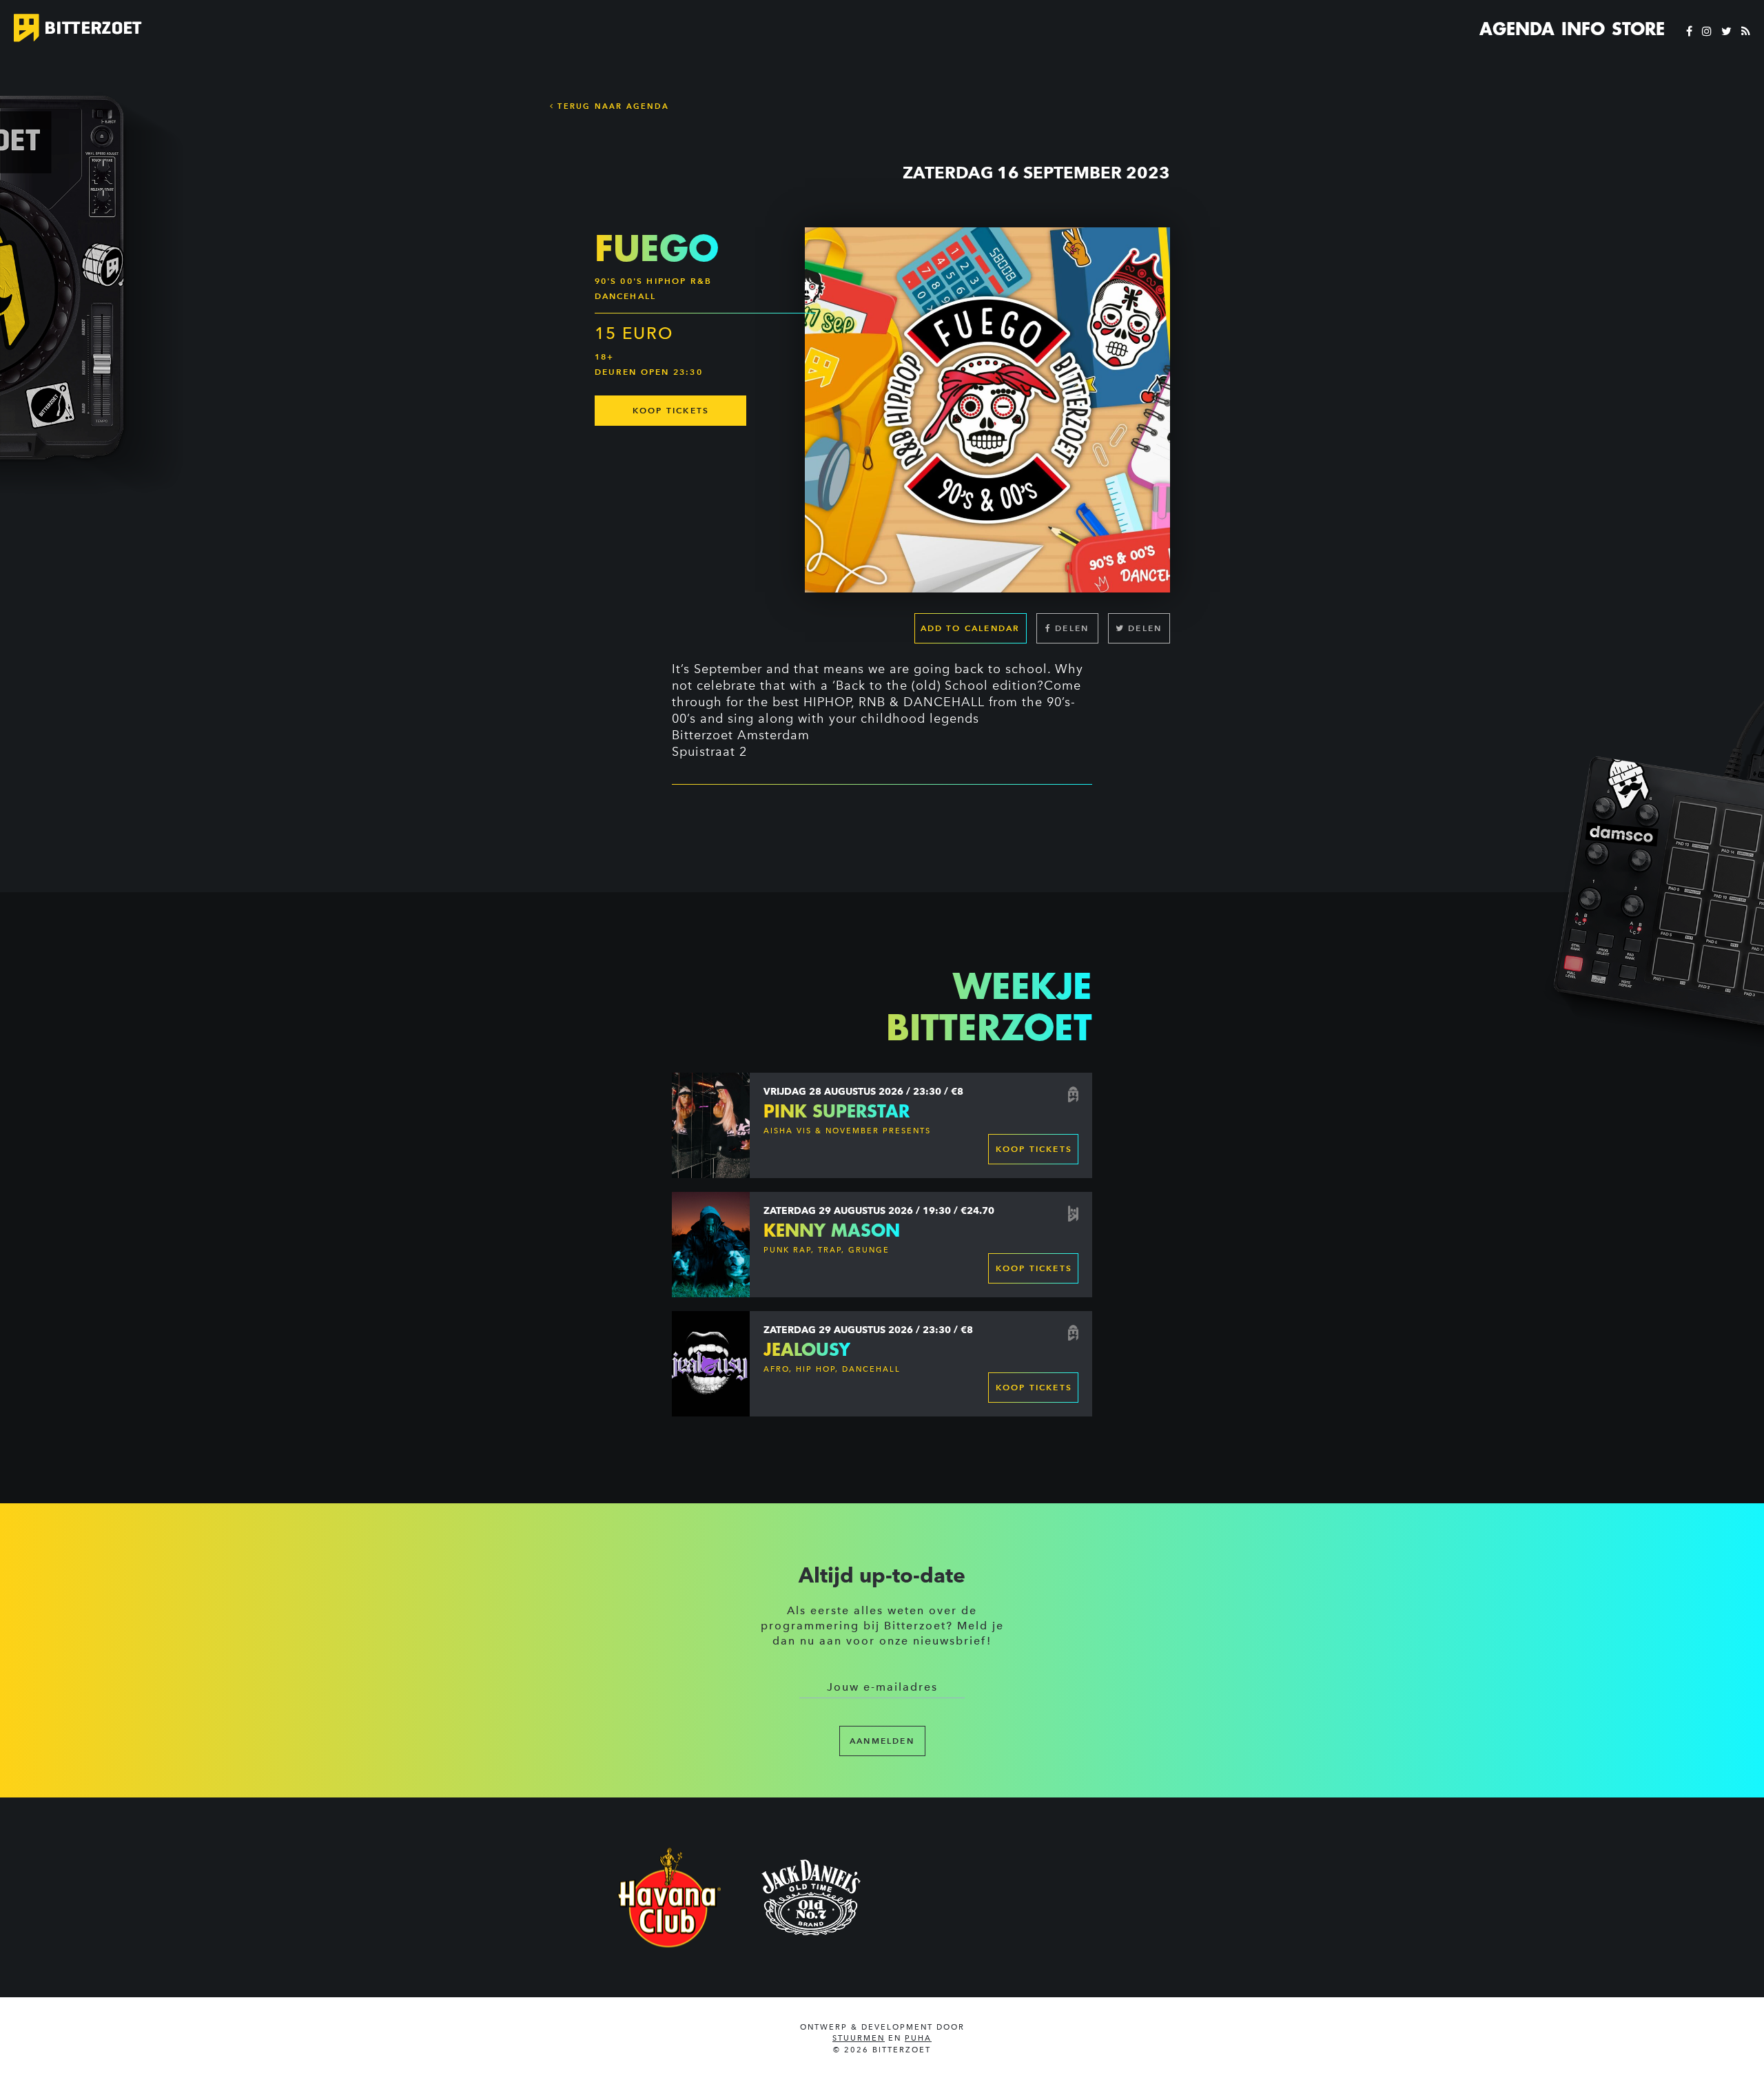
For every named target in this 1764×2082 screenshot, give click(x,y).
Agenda (1517, 29)
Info (1583, 29)
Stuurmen (859, 2038)
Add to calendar (971, 628)
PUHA (918, 2038)
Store (1638, 29)
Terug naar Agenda (612, 106)
